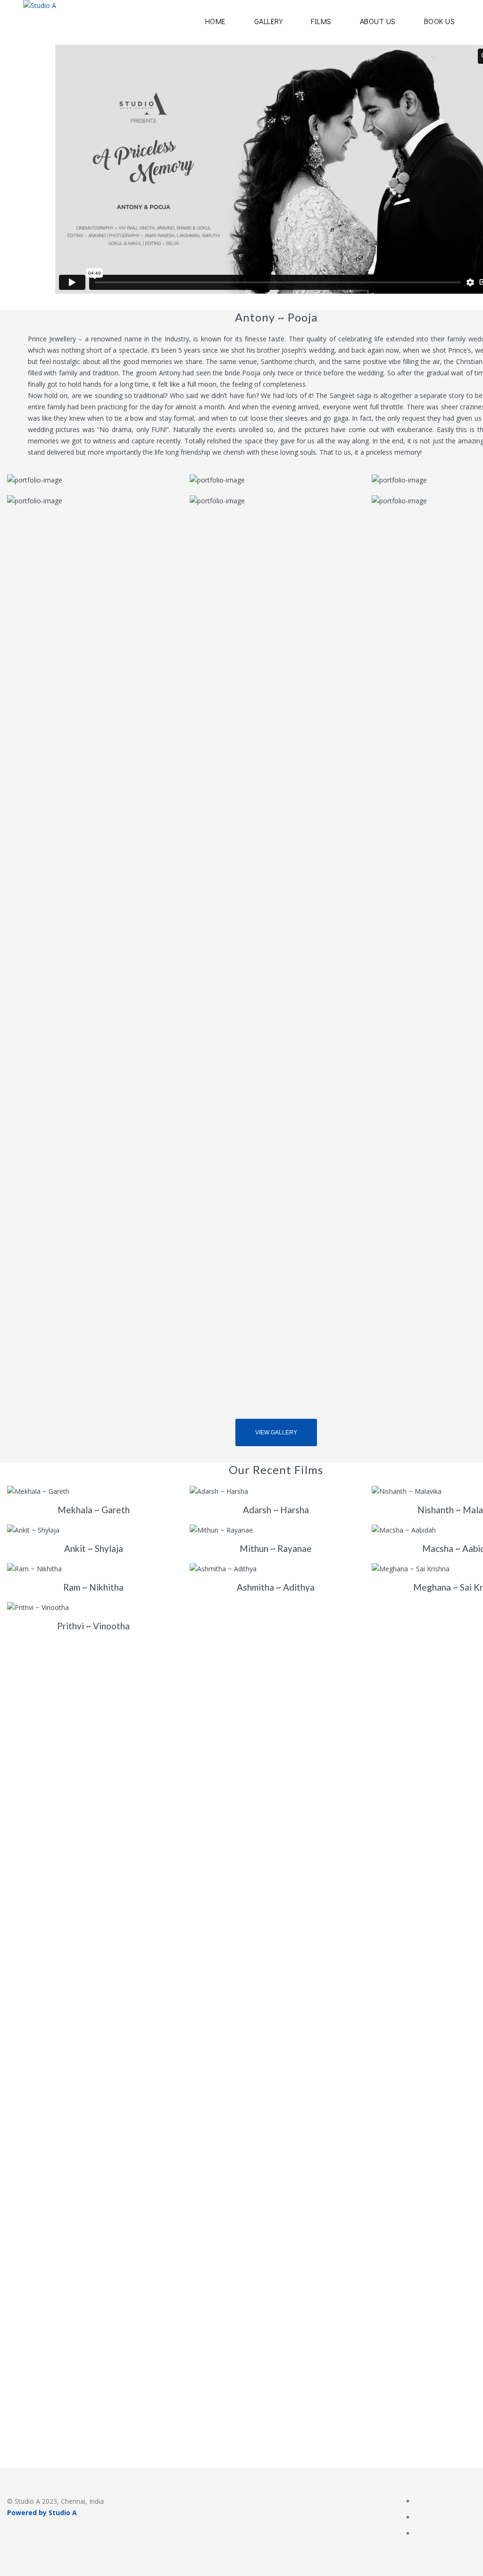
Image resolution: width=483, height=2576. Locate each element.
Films (321, 21)
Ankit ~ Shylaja (94, 1548)
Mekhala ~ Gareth (94, 1510)
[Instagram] (419, 2518)
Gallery (269, 21)
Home (216, 21)
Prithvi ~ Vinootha (93, 1626)
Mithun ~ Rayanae (276, 1548)
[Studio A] (40, 22)
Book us (440, 21)
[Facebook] (419, 2502)
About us (378, 21)
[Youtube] (419, 2534)
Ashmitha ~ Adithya (276, 1587)
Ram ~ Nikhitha (93, 1587)
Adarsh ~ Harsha (276, 1510)
